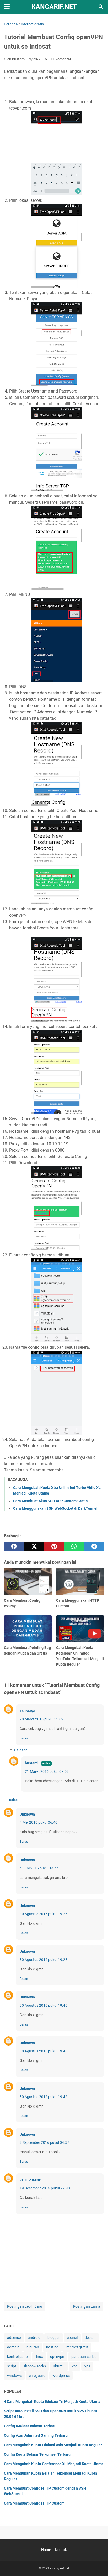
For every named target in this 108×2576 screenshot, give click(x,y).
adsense (14, 2338)
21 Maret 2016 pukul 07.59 (47, 1771)
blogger (54, 2338)
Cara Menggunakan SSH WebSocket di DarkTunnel (55, 1508)
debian (90, 2338)
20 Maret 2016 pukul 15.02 (42, 1719)
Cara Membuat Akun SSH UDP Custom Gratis (50, 1501)
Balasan (21, 1750)
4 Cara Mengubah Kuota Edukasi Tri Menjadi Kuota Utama (52, 2402)
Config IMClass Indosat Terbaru (30, 2426)
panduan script (84, 2357)
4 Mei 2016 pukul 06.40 (39, 1822)
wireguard (37, 2376)
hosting (52, 2347)
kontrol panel (18, 2357)
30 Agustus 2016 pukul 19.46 (44, 2005)
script (12, 2366)
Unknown (27, 1814)
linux (39, 2357)
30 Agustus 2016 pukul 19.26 (44, 1914)
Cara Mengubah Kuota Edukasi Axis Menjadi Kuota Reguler (53, 2445)
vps (87, 2366)
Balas (24, 1738)
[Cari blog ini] (101, 7)
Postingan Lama (87, 2306)
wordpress (61, 2376)
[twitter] (34, 1547)
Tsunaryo (27, 1711)
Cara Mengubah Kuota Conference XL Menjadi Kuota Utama (54, 2464)
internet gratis (77, 2347)
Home (46, 2550)
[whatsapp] (74, 1547)
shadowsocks (35, 2366)
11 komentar (61, 59)
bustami (32, 1763)
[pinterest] (54, 1547)
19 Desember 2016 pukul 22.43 (45, 2188)
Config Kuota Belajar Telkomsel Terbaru (37, 2454)
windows (14, 2376)
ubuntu (59, 2366)
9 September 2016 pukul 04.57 (44, 2142)
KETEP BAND (31, 2180)
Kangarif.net (54, 7)
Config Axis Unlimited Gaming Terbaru (36, 2435)
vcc (75, 2366)
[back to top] (98, 2564)
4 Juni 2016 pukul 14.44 (39, 1868)
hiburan (33, 2347)
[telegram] (94, 1547)
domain (13, 2347)
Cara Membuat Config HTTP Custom (34, 2503)
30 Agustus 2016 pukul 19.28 (44, 1960)
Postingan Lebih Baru (25, 2306)
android (34, 2338)
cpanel (72, 2338)
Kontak (61, 2550)
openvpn (57, 2357)
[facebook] (14, 1547)
